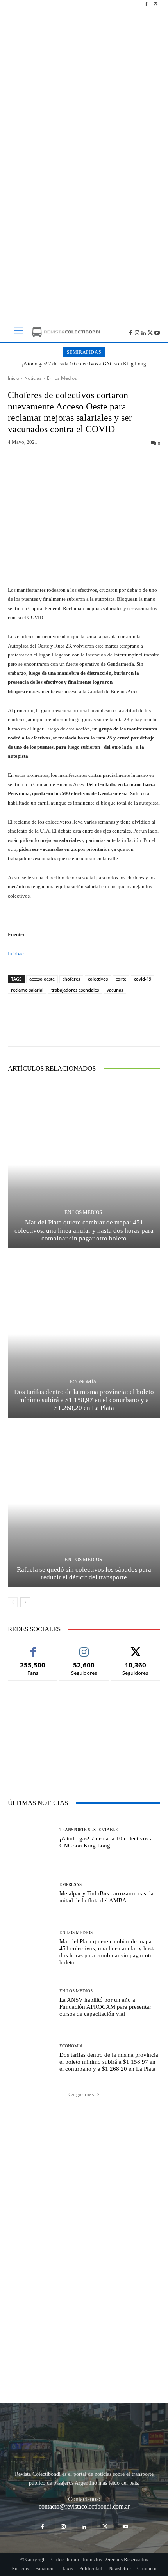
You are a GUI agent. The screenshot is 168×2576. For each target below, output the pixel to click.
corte (121, 979)
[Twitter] (150, 332)
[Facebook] (146, 5)
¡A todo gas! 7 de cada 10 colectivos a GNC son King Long (84, 364)
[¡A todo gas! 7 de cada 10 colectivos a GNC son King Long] (31, 1838)
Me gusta (33, 1648)
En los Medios (62, 378)
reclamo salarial (27, 990)
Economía (83, 1382)
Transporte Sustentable (89, 1830)
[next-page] (25, 1602)
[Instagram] (155, 5)
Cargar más (81, 2094)
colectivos (98, 979)
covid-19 (143, 979)
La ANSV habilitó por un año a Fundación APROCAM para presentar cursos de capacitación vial (105, 2007)
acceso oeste (42, 979)
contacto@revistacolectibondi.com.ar (84, 2506)
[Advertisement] (84, 220)
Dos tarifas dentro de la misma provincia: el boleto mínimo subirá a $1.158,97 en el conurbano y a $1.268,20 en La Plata (84, 1400)
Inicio (13, 378)
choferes (71, 979)
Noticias (33, 378)
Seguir (84, 1648)
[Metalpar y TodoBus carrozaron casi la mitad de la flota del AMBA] (31, 1893)
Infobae (16, 954)
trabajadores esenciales (75, 990)
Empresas (71, 1885)
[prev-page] (13, 1602)
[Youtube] (157, 332)
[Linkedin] (144, 332)
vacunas (115, 990)
